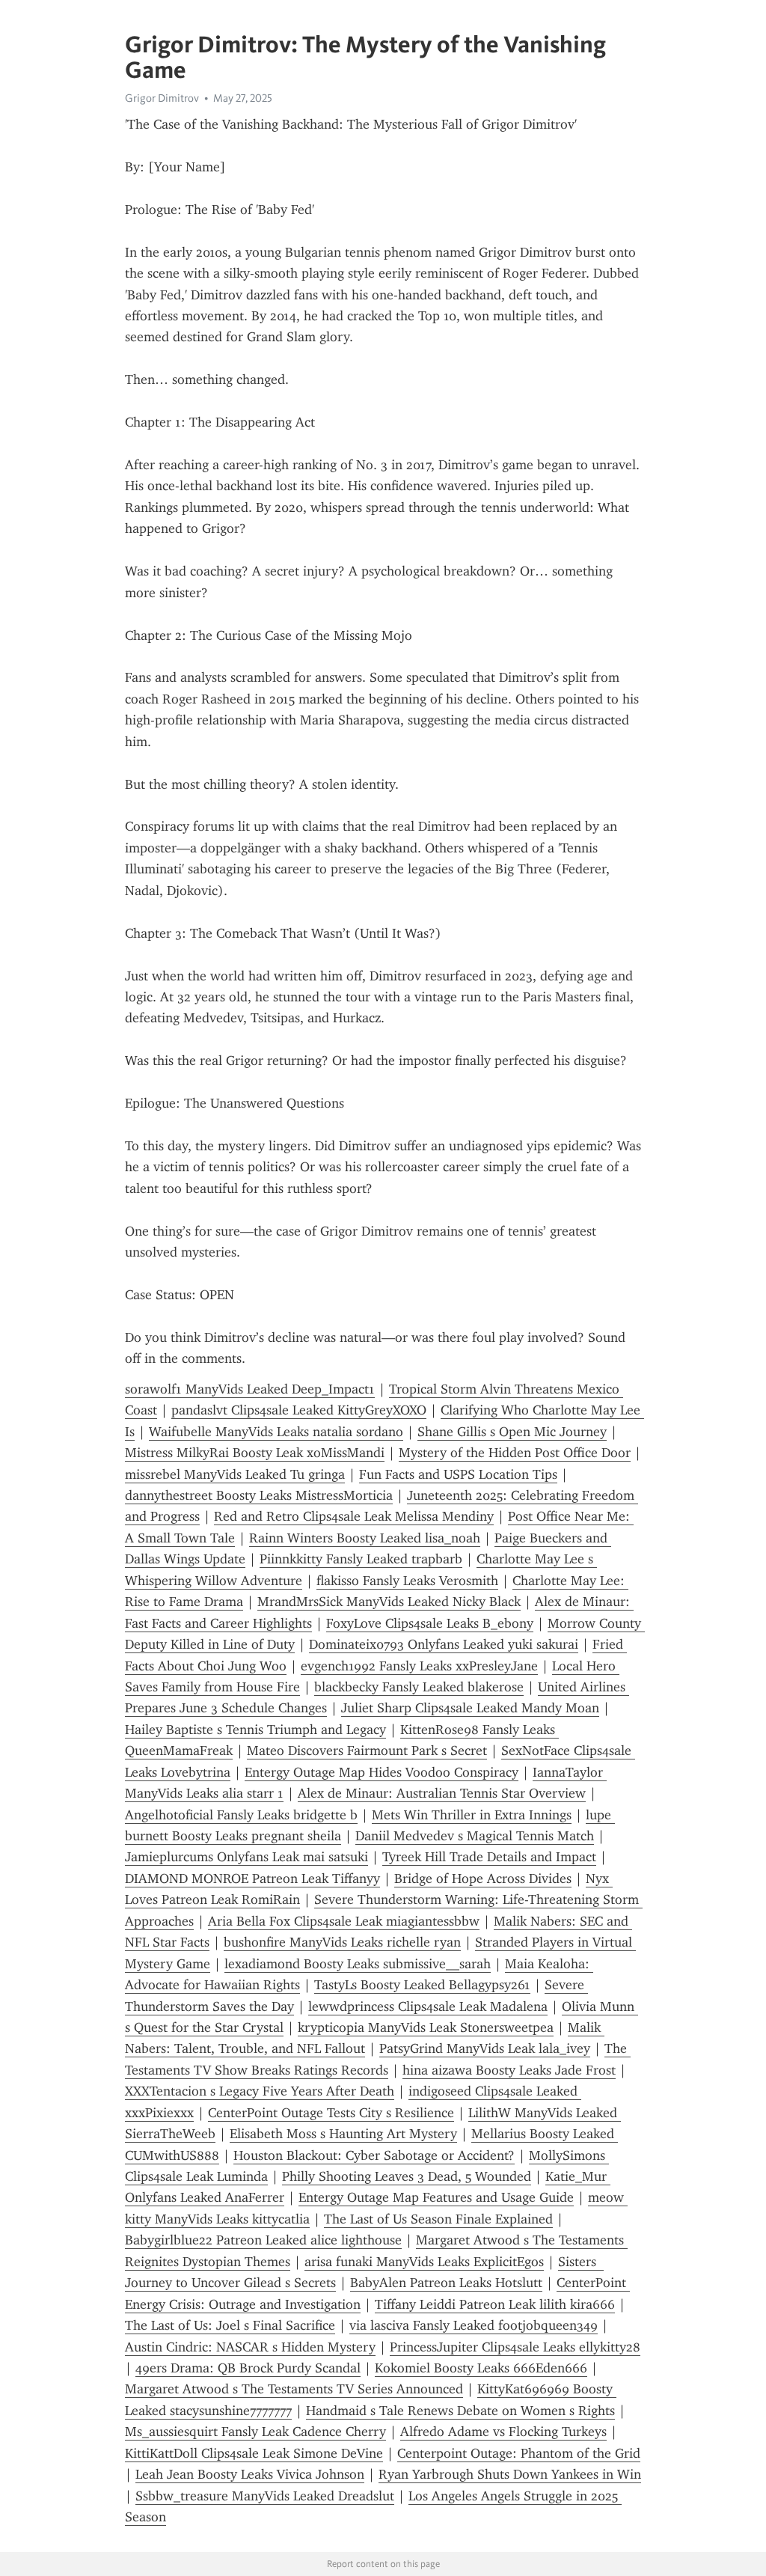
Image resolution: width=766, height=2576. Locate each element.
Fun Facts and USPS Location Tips (458, 1474)
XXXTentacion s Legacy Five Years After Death (260, 2091)
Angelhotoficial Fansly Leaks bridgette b (241, 1815)
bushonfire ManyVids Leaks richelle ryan (342, 1942)
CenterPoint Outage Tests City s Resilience (331, 2113)
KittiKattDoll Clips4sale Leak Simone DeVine (254, 2453)
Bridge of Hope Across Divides (483, 1878)
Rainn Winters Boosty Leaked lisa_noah (365, 1538)
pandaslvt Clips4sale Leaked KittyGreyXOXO (299, 1410)
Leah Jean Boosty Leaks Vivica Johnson (250, 2474)
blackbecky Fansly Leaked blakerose (419, 1687)
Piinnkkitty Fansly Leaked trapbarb (361, 1559)
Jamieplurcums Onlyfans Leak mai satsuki (246, 1857)
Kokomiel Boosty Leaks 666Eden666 (481, 2368)
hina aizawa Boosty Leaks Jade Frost (509, 2070)
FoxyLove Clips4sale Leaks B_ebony (430, 1623)
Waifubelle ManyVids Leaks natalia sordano (276, 1432)
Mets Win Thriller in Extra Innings (472, 1815)
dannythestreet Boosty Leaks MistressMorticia (259, 1495)
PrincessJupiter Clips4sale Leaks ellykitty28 (515, 2347)
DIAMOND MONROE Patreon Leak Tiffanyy (252, 1878)
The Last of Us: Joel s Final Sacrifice (230, 2325)
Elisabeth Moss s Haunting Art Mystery (343, 2134)
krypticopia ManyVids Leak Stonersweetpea (426, 2027)
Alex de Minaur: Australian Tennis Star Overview (442, 1793)
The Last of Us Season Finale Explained (438, 2219)
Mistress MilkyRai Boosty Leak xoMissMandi (255, 1453)
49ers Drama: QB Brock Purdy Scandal (248, 2368)
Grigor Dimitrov (162, 98)
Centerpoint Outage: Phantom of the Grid (519, 2453)
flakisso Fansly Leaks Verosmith (407, 1581)
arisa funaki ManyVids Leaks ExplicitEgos (424, 2262)
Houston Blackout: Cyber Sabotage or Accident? (374, 2155)
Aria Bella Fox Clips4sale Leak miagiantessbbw (344, 1921)
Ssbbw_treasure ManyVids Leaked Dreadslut (265, 2496)
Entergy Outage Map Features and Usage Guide (436, 2197)
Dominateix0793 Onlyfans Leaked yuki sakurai (444, 1644)
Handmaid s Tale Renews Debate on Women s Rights (460, 2411)
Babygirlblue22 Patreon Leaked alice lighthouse (263, 2240)
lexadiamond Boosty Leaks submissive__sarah (358, 1964)
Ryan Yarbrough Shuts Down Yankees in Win (510, 2474)
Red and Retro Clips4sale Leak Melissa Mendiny (354, 1516)
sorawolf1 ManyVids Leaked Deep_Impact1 (250, 1389)
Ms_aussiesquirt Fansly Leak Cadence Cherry (255, 2432)
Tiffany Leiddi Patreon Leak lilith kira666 (495, 2304)
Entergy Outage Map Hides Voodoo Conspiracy (382, 1772)
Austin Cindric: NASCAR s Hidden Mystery (250, 2347)
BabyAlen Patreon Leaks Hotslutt (446, 2283)
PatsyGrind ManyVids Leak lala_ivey (485, 2048)
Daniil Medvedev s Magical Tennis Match (475, 1836)
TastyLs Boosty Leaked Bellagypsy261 (422, 1985)
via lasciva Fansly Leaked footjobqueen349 (474, 2325)
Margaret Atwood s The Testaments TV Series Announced (294, 2389)
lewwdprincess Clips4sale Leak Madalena (428, 2006)
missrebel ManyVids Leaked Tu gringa (235, 1474)
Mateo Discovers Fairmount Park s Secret (367, 1751)
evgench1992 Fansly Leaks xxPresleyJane (419, 1666)
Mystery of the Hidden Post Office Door (515, 1453)
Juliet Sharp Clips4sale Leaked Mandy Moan (470, 1708)
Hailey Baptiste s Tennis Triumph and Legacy (255, 1730)
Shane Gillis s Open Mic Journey (512, 1432)
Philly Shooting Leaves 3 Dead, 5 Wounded (407, 2176)
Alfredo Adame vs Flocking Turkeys (503, 2432)
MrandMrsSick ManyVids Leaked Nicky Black (389, 1602)
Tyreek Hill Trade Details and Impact (489, 1857)
